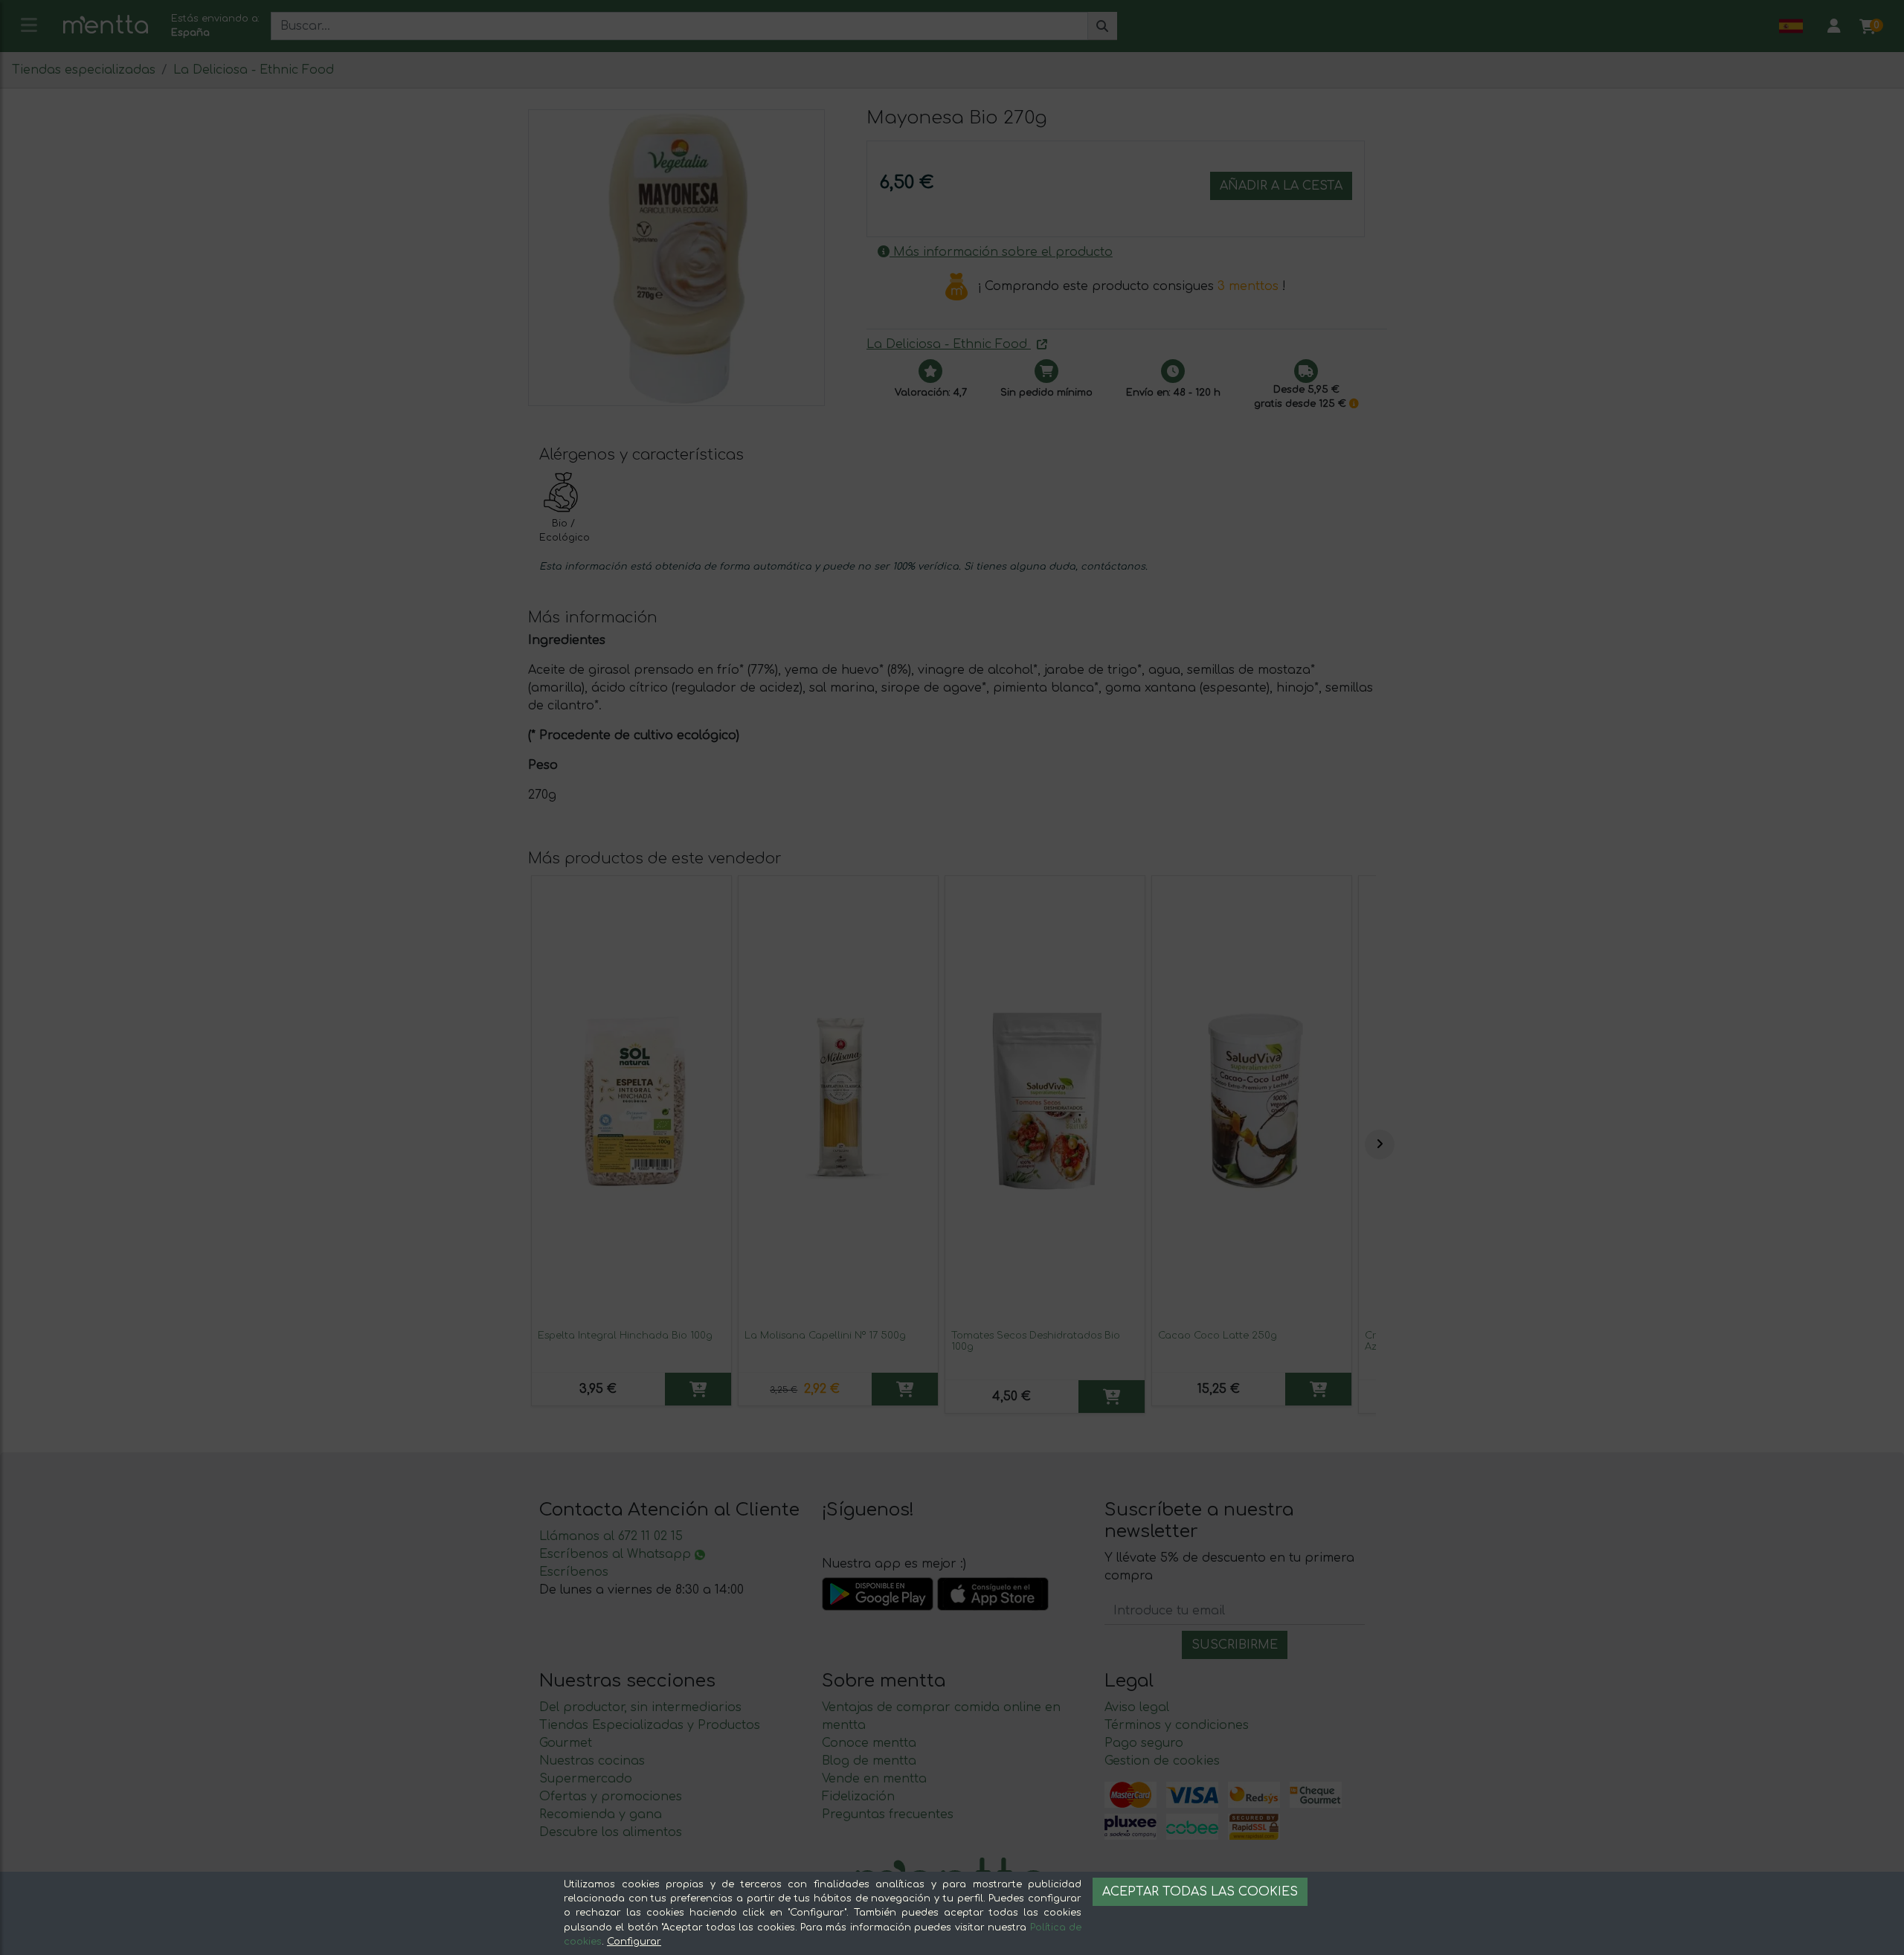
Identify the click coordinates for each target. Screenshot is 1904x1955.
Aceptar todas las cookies (1200, 1892)
